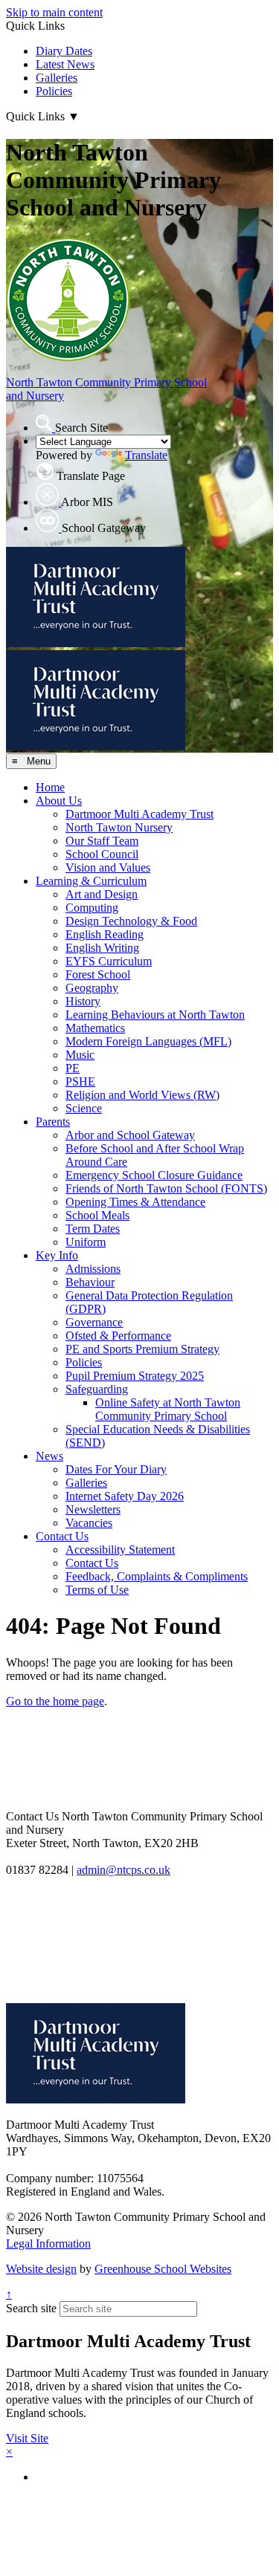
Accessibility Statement (120, 1550)
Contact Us (62, 1536)
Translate (146, 455)
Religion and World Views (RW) (142, 1095)
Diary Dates (64, 51)
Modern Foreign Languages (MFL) (148, 1041)
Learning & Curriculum (91, 881)
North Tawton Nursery (119, 827)
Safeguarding (97, 1389)
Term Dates (93, 1229)
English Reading (105, 934)
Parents (53, 1122)
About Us (59, 801)
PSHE (80, 1081)
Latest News (65, 64)
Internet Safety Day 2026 (125, 1496)
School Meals (97, 1215)
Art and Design (102, 894)
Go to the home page (55, 1701)
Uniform (86, 1242)
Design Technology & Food (131, 921)
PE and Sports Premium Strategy (142, 1349)
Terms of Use (97, 1590)
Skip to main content (54, 12)
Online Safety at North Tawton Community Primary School (168, 1409)
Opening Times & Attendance (135, 1202)
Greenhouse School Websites (163, 2269)
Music (80, 1055)
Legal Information (48, 2244)
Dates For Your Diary (116, 1469)
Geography (92, 988)
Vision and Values (108, 867)
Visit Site (27, 2438)
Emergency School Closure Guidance (154, 1175)
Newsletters (93, 1509)
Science (84, 1108)
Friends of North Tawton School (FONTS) (166, 1188)
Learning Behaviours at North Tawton (155, 1015)
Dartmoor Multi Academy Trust (139, 814)
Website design (41, 2269)
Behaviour (90, 1282)
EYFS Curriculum (109, 961)
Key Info (57, 1255)
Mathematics (95, 1028)
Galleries (57, 78)
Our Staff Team (102, 841)
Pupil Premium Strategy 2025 (135, 1376)
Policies (54, 91)
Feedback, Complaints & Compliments (157, 1576)
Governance (94, 1322)
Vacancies (89, 1523)
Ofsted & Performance (118, 1336)
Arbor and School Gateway (130, 1135)
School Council (102, 854)
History (83, 1001)
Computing (92, 908)
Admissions (93, 1269)
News (49, 1456)
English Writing (102, 948)
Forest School (98, 974)
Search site (31, 2308)
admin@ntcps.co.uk (124, 1870)
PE (73, 1068)
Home (50, 787)
